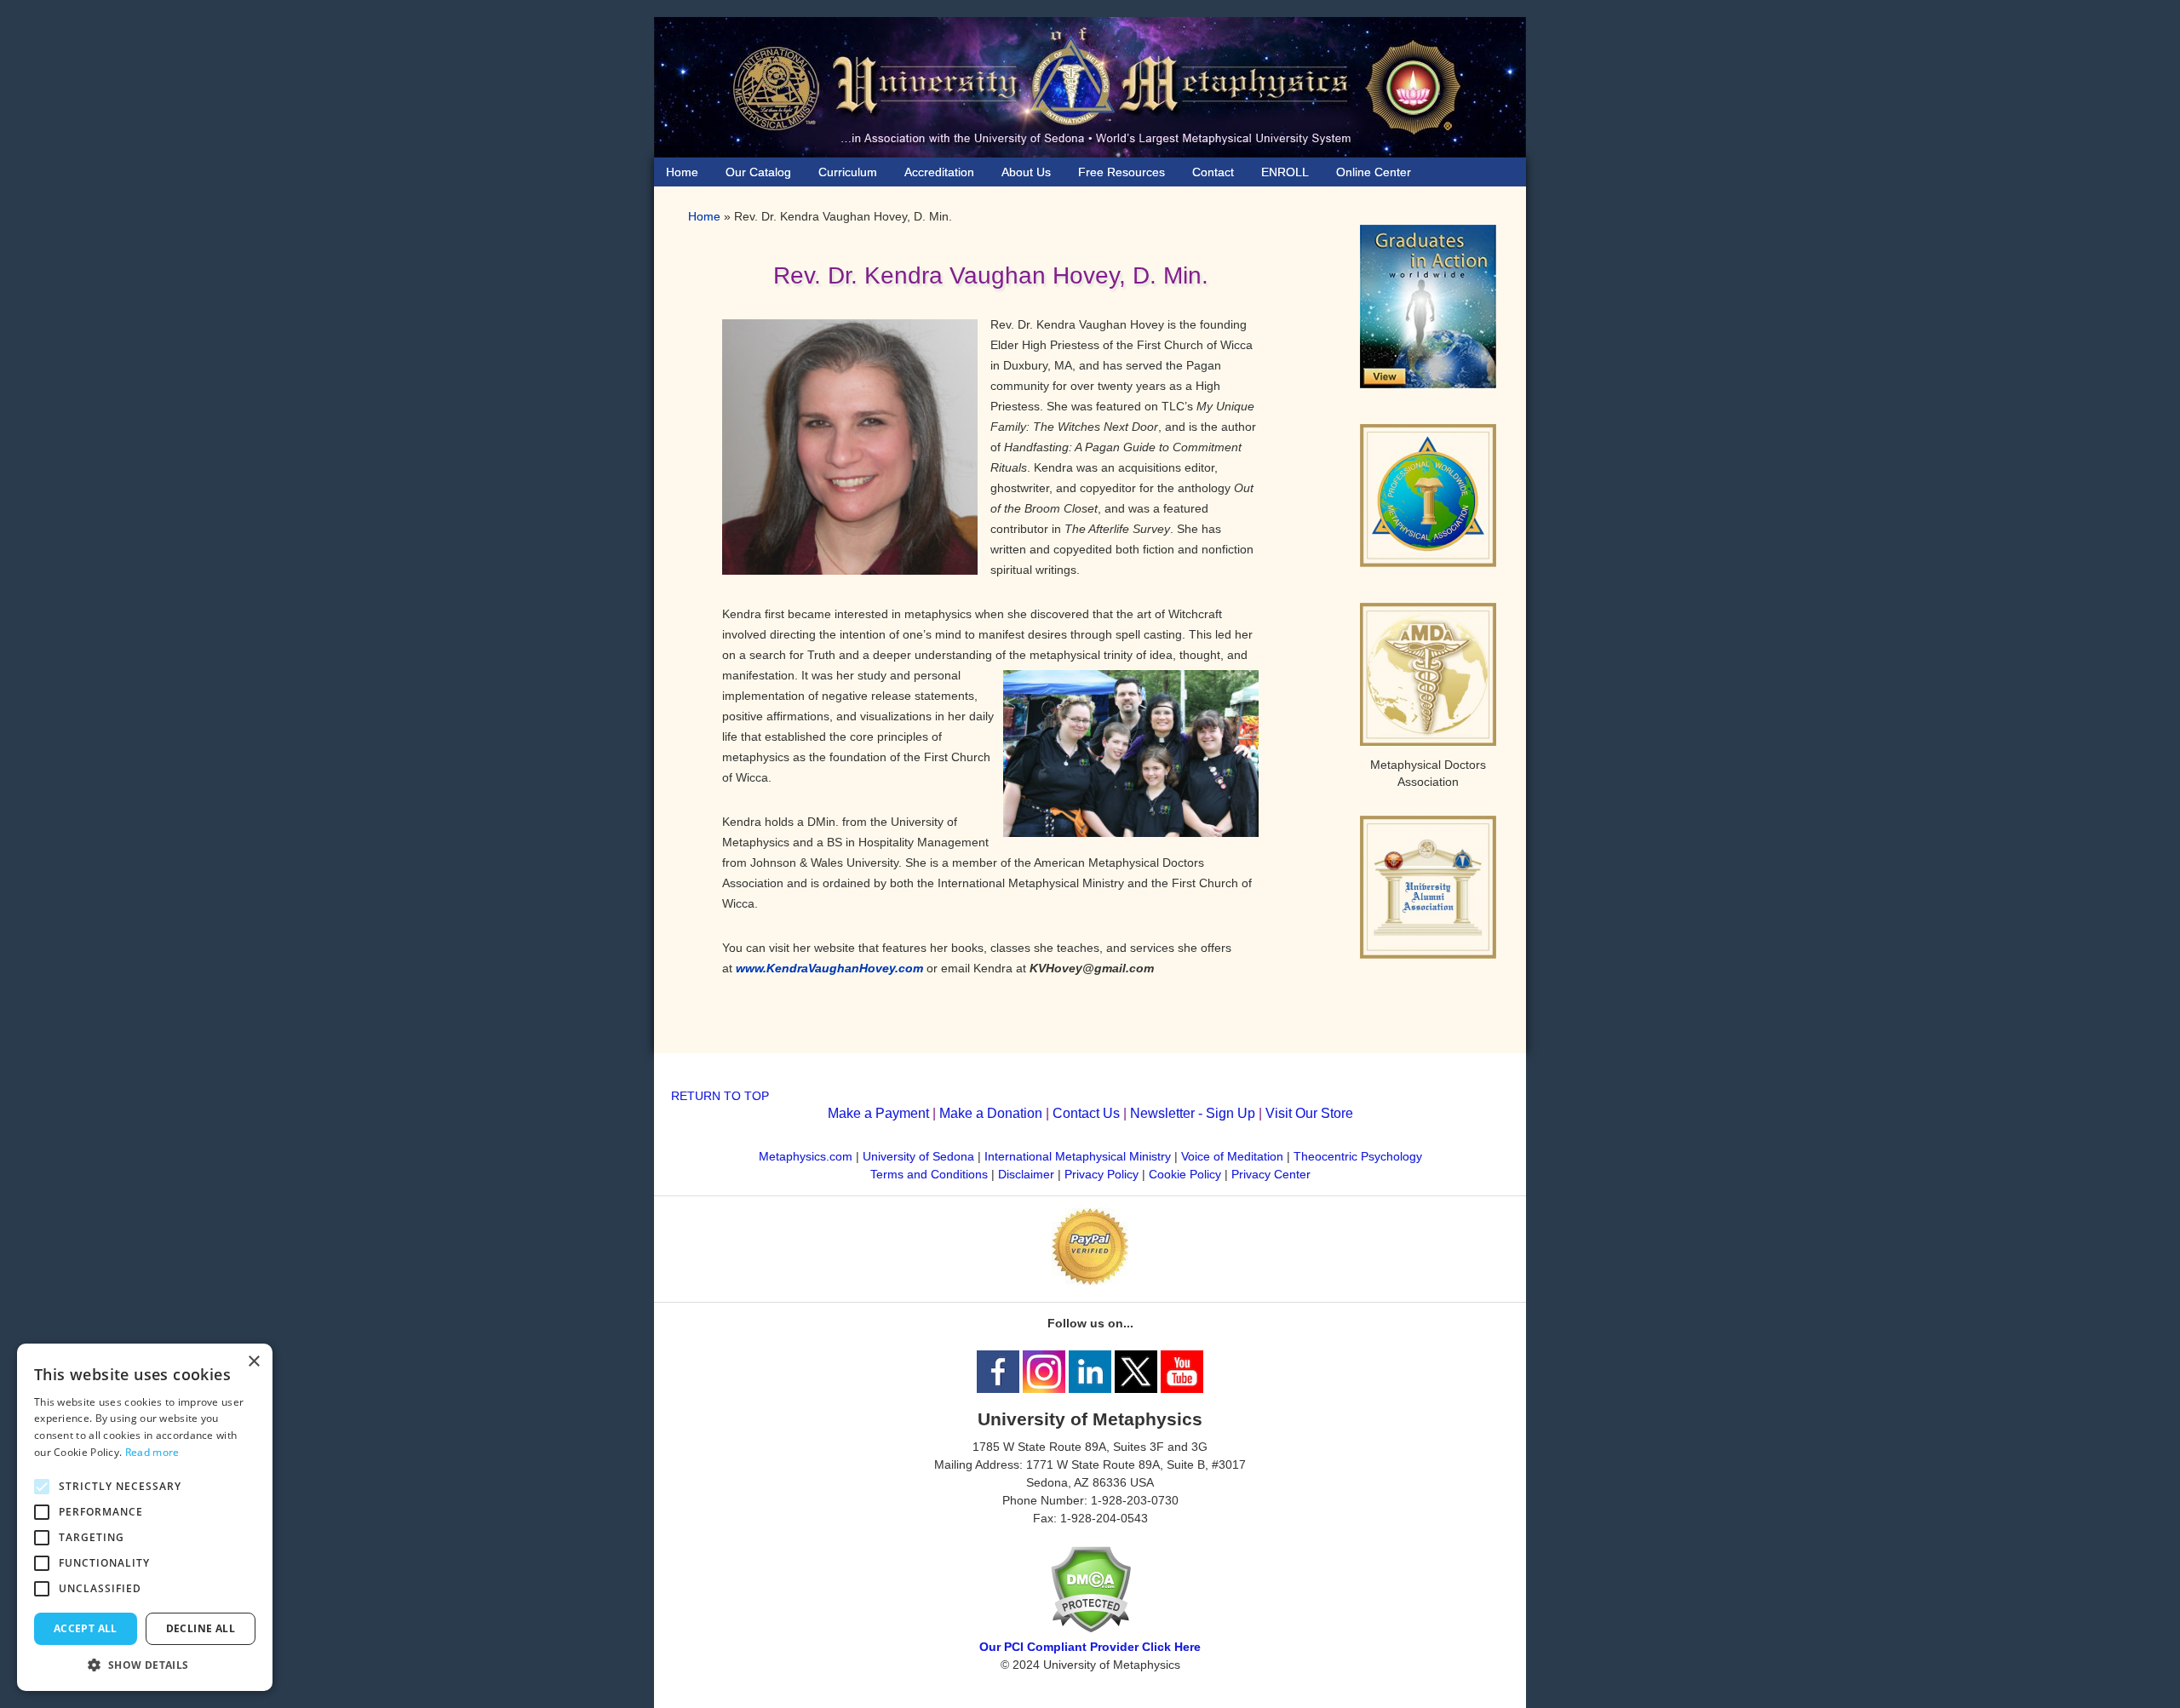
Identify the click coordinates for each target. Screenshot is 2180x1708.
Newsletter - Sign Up (1193, 1113)
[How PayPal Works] (1090, 1281)
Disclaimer (1026, 1174)
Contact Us (1086, 1113)
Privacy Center (1271, 1174)
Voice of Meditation (1232, 1156)
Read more (152, 1452)
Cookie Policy (1185, 1174)
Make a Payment (878, 1113)
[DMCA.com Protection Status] (1090, 1629)
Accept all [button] (86, 1628)
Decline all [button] (201, 1628)
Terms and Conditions (929, 1174)
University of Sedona (918, 1156)
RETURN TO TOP (720, 1096)
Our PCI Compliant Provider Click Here (1090, 1647)
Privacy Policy (1101, 1174)
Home (704, 216)
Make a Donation (991, 1113)
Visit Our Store (1309, 1113)
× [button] (253, 1362)
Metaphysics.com (807, 1156)
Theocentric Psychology (1358, 1156)
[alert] (145, 1517)
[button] (145, 1665)
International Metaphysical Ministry (1078, 1156)
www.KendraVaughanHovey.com (829, 968)
